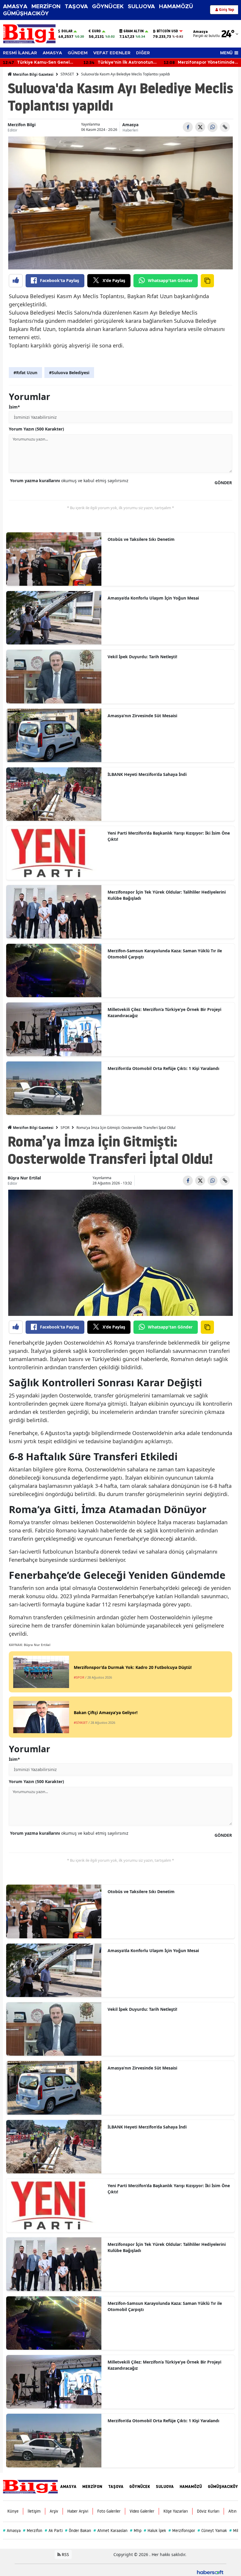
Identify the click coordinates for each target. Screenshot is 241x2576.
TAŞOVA (76, 7)
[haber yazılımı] (210, 2572)
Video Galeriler (142, 2511)
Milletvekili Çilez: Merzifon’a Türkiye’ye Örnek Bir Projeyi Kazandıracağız (164, 1012)
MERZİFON (46, 7)
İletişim (34, 2511)
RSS (65, 2554)
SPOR (65, 1128)
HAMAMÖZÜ (176, 7)
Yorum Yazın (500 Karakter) (36, 429)
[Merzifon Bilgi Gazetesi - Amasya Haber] (30, 2486)
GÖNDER (223, 483)
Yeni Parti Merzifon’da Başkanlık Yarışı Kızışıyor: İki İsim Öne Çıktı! (169, 836)
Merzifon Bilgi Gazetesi (33, 74)
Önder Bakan (78, 2531)
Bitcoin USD (167, 31)
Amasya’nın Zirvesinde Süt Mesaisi (142, 716)
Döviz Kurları (208, 2511)
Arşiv (54, 2511)
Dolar (67, 31)
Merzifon (33, 2531)
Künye (13, 2511)
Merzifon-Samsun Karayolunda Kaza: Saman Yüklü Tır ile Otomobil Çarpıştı (165, 954)
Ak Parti (54, 2531)
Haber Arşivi (78, 2511)
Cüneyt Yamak (212, 2531)
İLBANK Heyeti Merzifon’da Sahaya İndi (147, 774)
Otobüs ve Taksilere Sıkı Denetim (141, 539)
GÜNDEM (78, 53)
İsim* (14, 407)
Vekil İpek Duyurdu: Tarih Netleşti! (142, 657)
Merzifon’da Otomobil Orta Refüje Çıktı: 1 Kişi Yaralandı (163, 1068)
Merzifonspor (182, 2531)
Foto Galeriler (109, 2511)
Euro (96, 31)
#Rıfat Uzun (25, 373)
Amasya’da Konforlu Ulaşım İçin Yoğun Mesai (153, 598)
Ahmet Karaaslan (111, 2531)
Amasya (130, 125)
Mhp (136, 2531)
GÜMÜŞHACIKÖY (26, 14)
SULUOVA (141, 7)
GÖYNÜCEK (108, 7)
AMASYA (15, 7)
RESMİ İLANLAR (20, 53)
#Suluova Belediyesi (69, 373)
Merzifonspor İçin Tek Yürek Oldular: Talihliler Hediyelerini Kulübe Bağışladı (167, 895)
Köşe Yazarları (176, 2511)
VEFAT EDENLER (112, 53)
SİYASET (67, 74)
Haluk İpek (155, 2531)
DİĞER (143, 53)
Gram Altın (134, 31)
